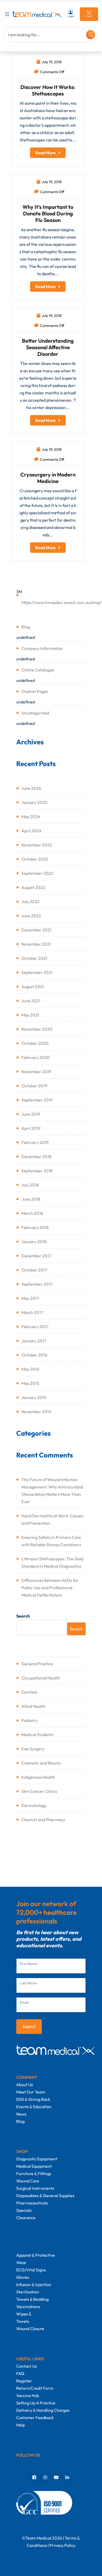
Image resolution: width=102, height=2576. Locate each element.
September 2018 (37, 1171)
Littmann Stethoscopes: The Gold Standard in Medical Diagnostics (52, 1562)
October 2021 (34, 958)
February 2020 (36, 1057)
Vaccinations (28, 2307)
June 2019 (31, 1114)
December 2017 (36, 1256)
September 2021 (37, 972)
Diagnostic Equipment (37, 2159)
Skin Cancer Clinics (39, 1791)
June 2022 (31, 916)
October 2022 (35, 859)
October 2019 (34, 1086)
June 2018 (31, 1199)
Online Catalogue (38, 670)
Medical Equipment (34, 2166)
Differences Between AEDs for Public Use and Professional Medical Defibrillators (50, 1588)
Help (21, 2425)
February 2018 (35, 1227)
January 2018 (34, 1242)
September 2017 (37, 1284)
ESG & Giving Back (33, 2099)
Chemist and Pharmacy (43, 1820)
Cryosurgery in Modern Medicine (48, 478)
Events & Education (34, 2107)
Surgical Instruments (35, 2188)
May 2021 (30, 1015)
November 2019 (36, 1072)
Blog (26, 627)
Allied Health (33, 1706)
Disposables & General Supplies (45, 2196)
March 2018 (32, 1213)
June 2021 (31, 1001)
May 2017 (30, 1298)
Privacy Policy (63, 2545)
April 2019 (31, 1128)
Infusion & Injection (34, 2285)
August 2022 (33, 887)
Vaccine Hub (28, 2395)
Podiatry (30, 1720)
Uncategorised (35, 713)
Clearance (26, 2218)
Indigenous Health (38, 1777)
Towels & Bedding (32, 2299)
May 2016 (30, 1369)
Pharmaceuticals (32, 2203)
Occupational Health (41, 1678)
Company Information (42, 648)
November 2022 (37, 845)
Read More (46, 153)
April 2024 (32, 831)
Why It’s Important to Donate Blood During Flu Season (48, 213)
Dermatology (34, 1805)
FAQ (20, 2373)
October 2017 (34, 1270)
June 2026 (31, 788)
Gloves (23, 2277)
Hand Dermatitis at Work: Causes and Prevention (52, 1519)
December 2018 (36, 1157)
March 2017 (32, 1312)
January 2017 (34, 1341)
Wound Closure (30, 2329)
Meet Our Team (31, 2092)
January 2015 (34, 1397)
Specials (24, 2210)
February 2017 (35, 1327)
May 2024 (31, 817)
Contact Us (27, 2366)
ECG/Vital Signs (31, 2270)
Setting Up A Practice (36, 2403)
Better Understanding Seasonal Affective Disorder (48, 347)
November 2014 (36, 1412)
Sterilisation (28, 2292)
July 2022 (30, 902)
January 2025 (34, 802)
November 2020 (37, 1029)
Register (24, 2381)
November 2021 (36, 944)
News (21, 2114)
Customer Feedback (35, 2418)
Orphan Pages (35, 691)
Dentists (29, 1692)
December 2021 (36, 930)
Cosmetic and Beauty (41, 1763)
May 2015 (30, 1383)
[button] (8, 14)
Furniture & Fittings (34, 2174)
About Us (25, 2085)
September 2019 (37, 1100)
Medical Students (37, 1735)
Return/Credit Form (35, 2388)
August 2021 (33, 987)
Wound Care (28, 2181)
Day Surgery (33, 1749)
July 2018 (30, 1185)
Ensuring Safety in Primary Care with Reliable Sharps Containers (51, 1541)
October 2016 (34, 1355)
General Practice (37, 1664)
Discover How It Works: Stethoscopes (48, 90)
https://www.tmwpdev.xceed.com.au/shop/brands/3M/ (54, 602)
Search (23, 1616)
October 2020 (35, 1043)
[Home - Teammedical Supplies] (37, 14)
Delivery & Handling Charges (43, 2410)
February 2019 (35, 1142)
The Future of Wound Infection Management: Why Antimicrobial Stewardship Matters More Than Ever (52, 1491)
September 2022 (37, 873)
